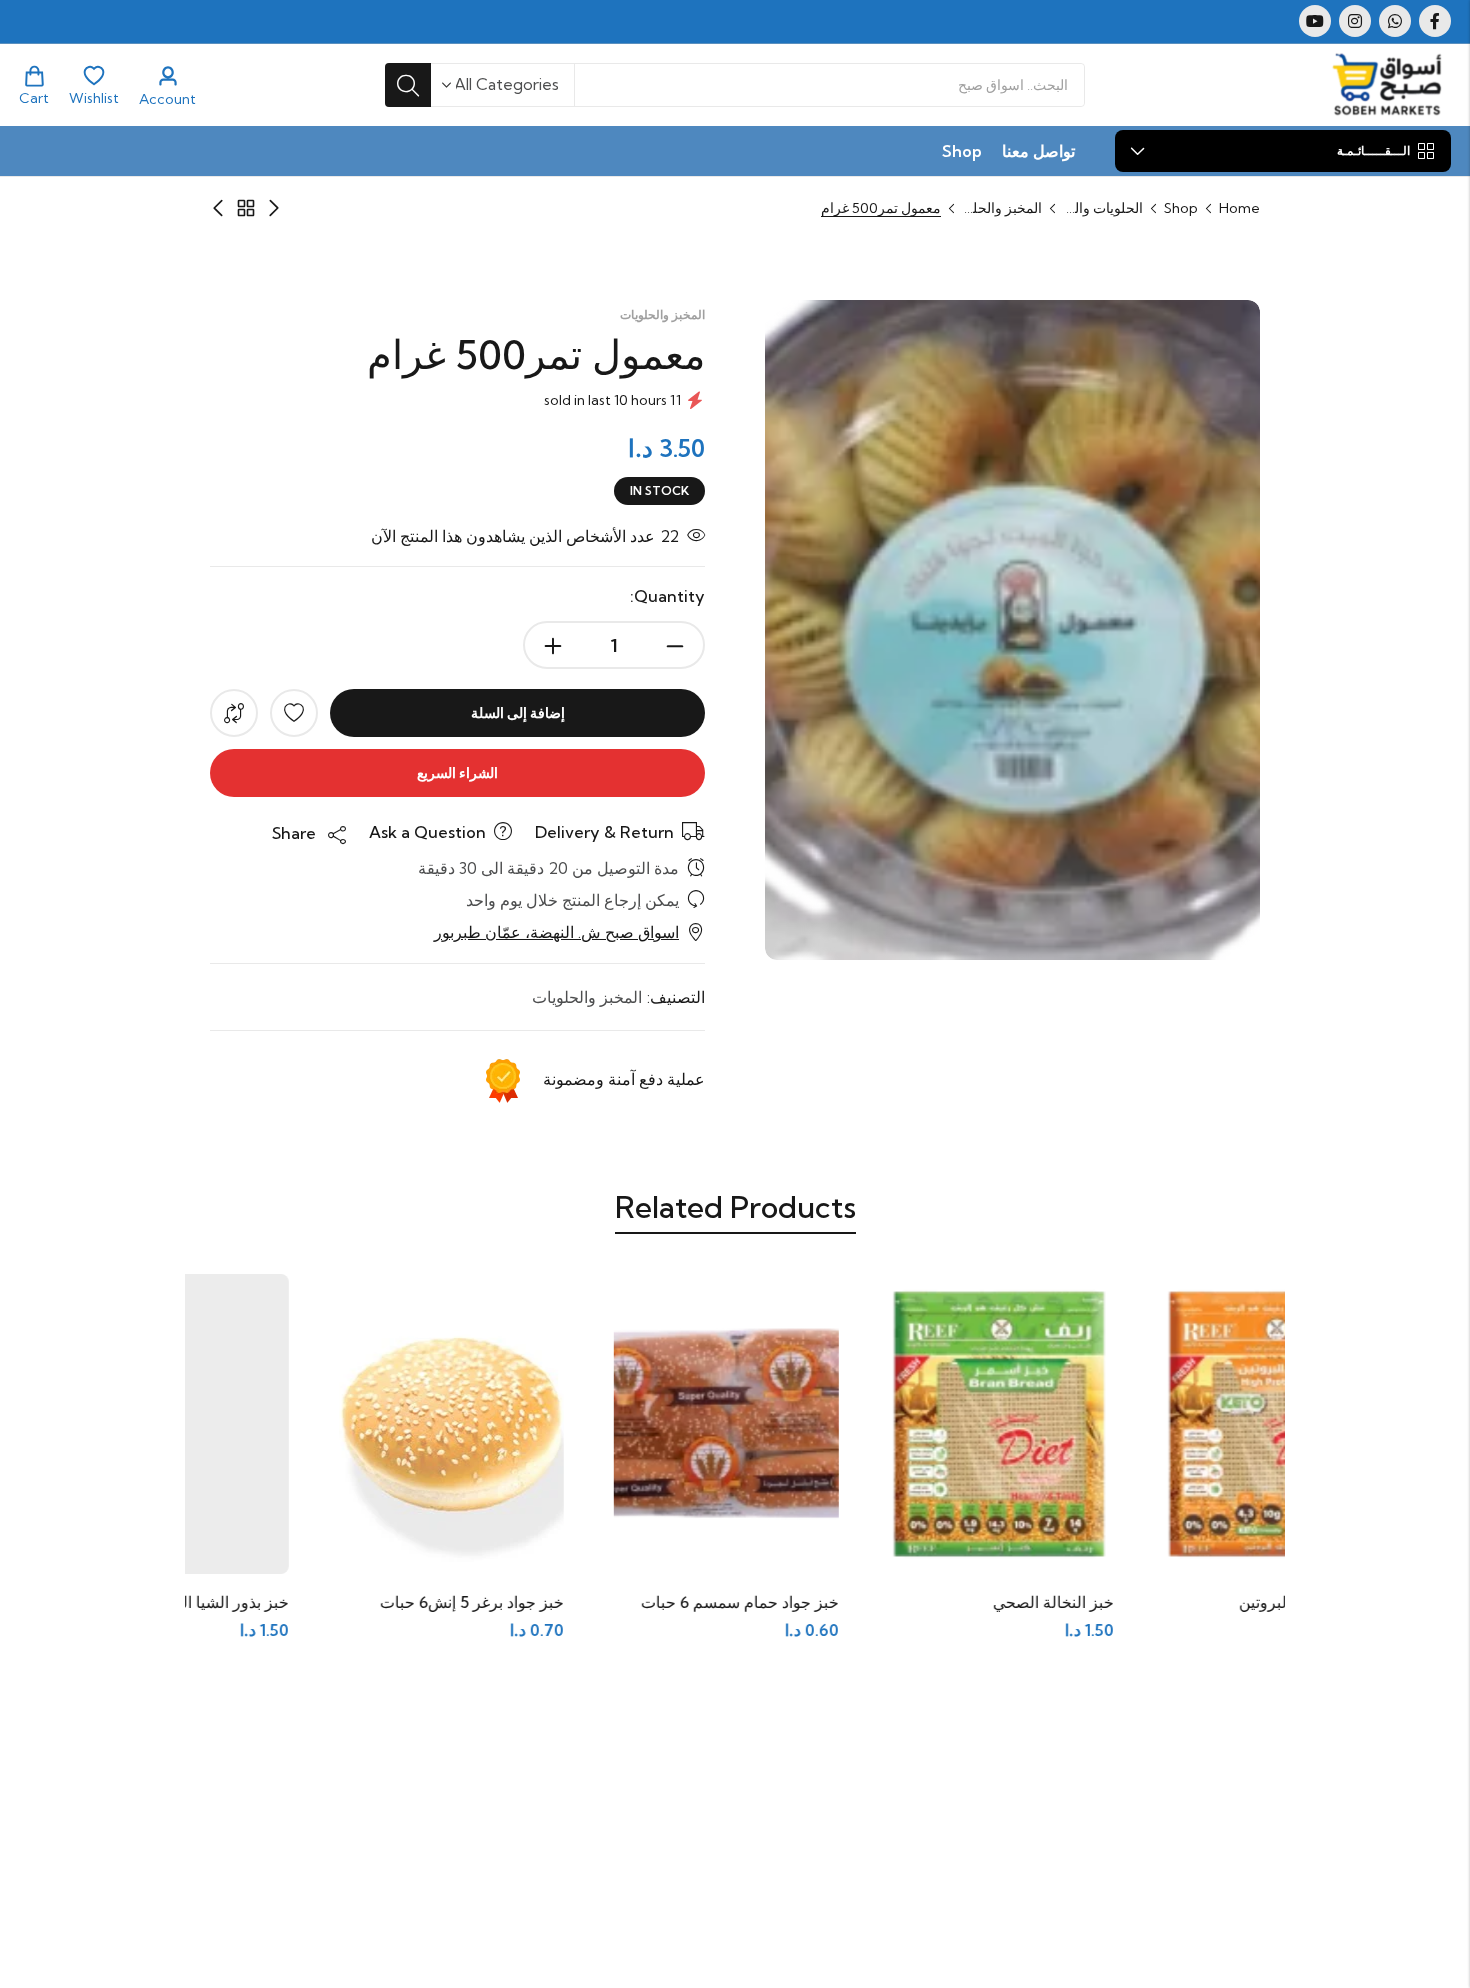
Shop (1181, 208)
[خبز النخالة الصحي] (1147, 1421)
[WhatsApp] (1395, 21)
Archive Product (246, 208)
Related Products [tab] (735, 1207)
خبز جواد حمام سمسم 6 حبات (886, 1602)
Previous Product (274, 208)
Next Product (218, 208)
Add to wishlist (294, 713)
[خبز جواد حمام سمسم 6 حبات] (872, 1421)
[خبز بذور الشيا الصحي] (322, 1421)
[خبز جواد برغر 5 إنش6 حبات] (597, 1421)
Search (408, 85)
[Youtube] (1315, 21)
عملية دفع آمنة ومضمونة (624, 1079)
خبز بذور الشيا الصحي (363, 1602)
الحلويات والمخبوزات (1103, 208)
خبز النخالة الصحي (1199, 1602)
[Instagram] (1355, 21)
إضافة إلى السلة (518, 713)
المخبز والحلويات (1002, 208)
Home (1239, 208)
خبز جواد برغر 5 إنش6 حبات (618, 1602)
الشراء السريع (457, 773)
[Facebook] (1435, 21)
